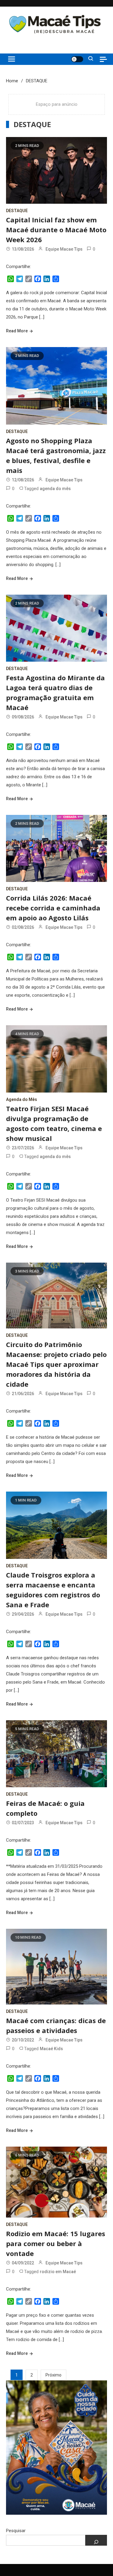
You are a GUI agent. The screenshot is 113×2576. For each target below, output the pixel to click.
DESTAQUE (17, 211)
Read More (17, 331)
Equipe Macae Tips (64, 249)
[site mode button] (77, 59)
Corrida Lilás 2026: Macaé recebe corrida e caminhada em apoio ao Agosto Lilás (53, 908)
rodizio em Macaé (58, 2272)
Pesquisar (16, 2531)
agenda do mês (55, 489)
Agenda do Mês (22, 1099)
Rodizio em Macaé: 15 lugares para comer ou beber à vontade (56, 2243)
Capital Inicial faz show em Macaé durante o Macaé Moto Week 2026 (56, 230)
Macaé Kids (51, 2049)
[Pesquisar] (96, 2540)
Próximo (53, 2375)
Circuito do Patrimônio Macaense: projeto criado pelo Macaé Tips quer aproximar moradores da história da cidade (56, 1364)
